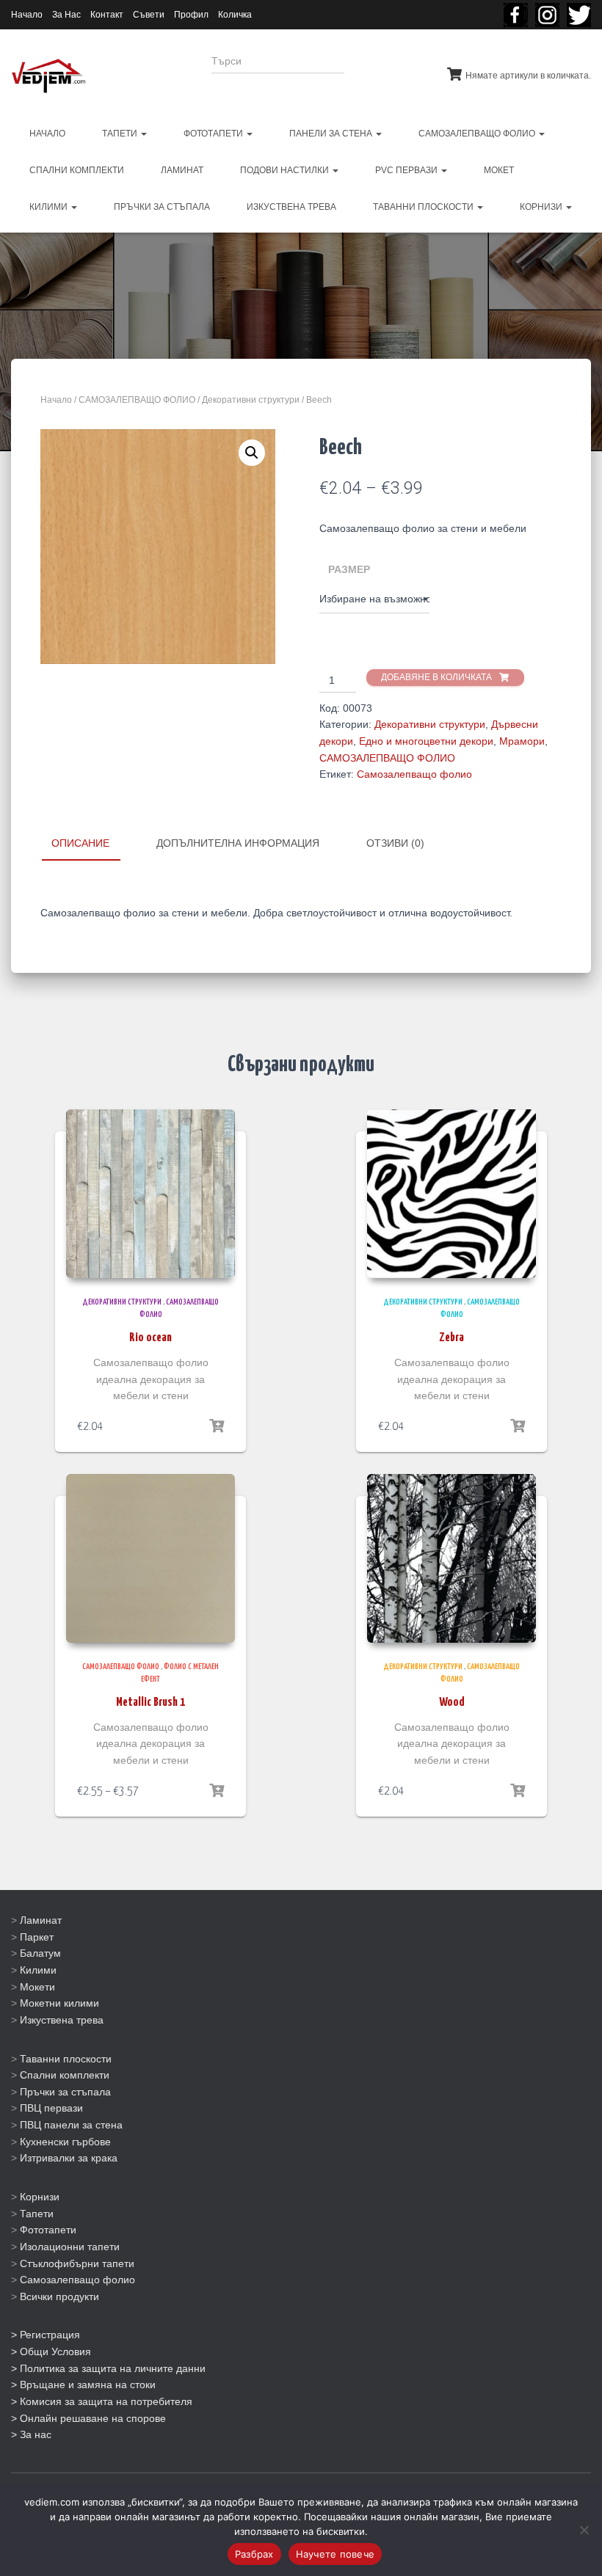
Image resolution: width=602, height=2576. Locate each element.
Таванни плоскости (66, 2059)
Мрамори (522, 741)
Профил (191, 15)
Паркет (37, 1937)
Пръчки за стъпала (65, 2092)
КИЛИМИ (50, 207)
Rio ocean (150, 1338)
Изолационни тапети (70, 2247)
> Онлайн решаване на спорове (88, 2418)
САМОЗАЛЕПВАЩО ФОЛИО (478, 134)
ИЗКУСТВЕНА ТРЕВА (291, 207)
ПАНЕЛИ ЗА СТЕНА (332, 134)
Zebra (451, 1338)
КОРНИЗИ (542, 207)
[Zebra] (451, 1194)
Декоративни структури (251, 400)
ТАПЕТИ (121, 134)
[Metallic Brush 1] (150, 1558)
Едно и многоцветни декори (426, 741)
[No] (584, 2530)
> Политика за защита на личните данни (108, 2368)
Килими (38, 1970)
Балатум (40, 1953)
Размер (349, 569)
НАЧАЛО (47, 134)
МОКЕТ (499, 170)
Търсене (384, 70)
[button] (252, 453)
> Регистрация (46, 2335)
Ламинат (41, 1920)
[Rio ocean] (150, 1194)
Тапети (37, 2214)
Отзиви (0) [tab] (395, 843)
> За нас (31, 2434)
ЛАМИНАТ (182, 170)
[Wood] (451, 1558)
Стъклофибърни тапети (77, 2263)
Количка (235, 15)
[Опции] (217, 1426)
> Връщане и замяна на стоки (83, 2385)
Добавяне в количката (436, 677)
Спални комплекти (65, 2075)
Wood (452, 1703)
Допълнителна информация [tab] (238, 843)
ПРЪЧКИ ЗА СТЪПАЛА (162, 207)
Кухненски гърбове (65, 2142)
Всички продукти (59, 2296)
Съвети (149, 15)
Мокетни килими (59, 2003)
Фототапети (48, 2230)
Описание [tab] (80, 843)
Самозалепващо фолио (414, 774)
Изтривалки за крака (69, 2158)
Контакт (107, 15)
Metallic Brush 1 (150, 1703)
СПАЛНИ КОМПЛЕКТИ (77, 170)
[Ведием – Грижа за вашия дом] (48, 76)
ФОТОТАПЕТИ (214, 134)
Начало (27, 15)
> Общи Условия (51, 2351)
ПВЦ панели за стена (71, 2125)
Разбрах (254, 2554)
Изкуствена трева (62, 2020)
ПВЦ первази (51, 2108)
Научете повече (336, 2554)
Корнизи (40, 2197)
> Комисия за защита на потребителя (102, 2401)
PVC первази (407, 170)
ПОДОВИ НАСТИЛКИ (286, 170)
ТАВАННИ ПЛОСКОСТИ (424, 207)
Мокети (37, 1987)
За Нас (66, 15)
